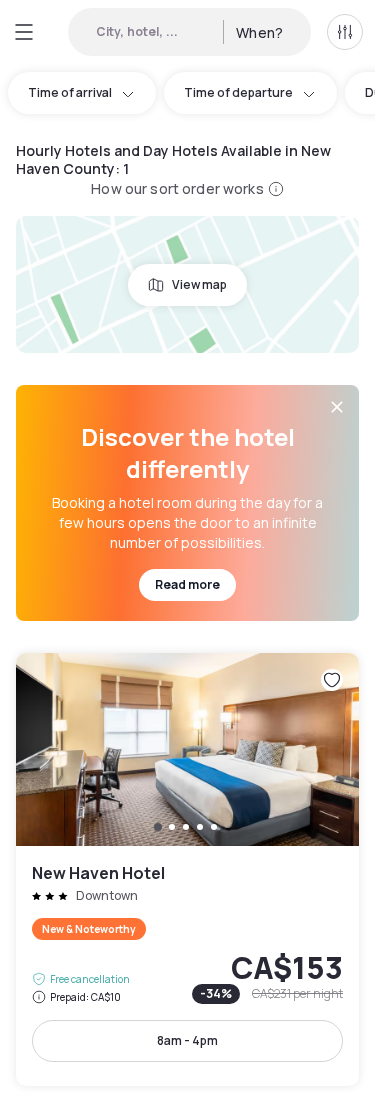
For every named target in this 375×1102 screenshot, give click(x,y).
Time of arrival (70, 92)
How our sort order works (177, 188)
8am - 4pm (187, 1040)
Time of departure (238, 92)
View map (199, 284)
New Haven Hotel (187, 869)
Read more (187, 584)
